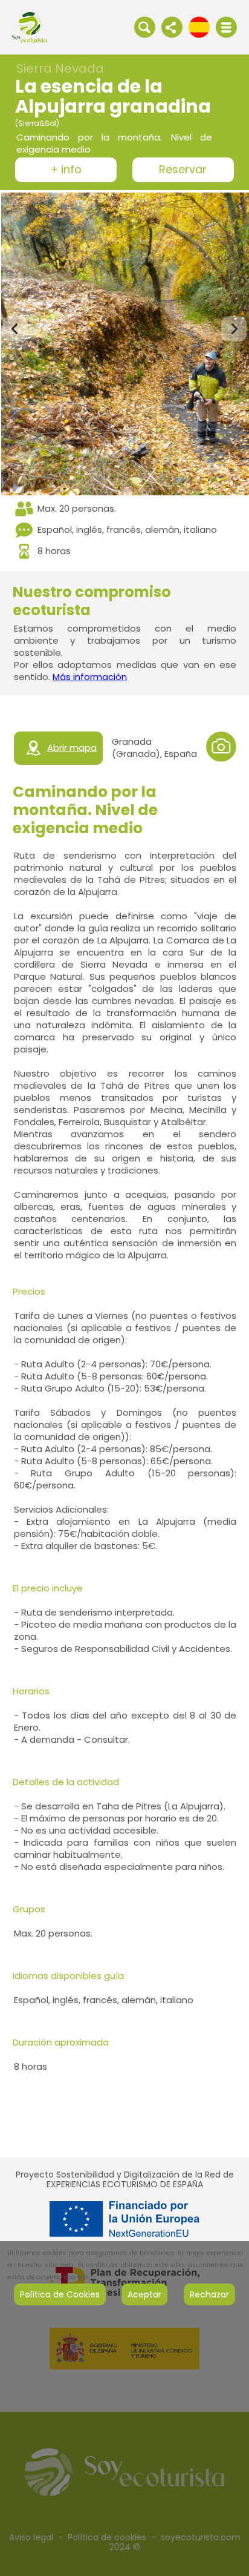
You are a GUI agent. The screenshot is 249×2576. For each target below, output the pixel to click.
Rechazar (209, 2294)
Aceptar (144, 2294)
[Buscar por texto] (145, 27)
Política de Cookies (60, 2294)
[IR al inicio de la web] (29, 27)
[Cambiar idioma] (199, 27)
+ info (66, 170)
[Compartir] (172, 27)
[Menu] (226, 27)
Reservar (183, 170)
